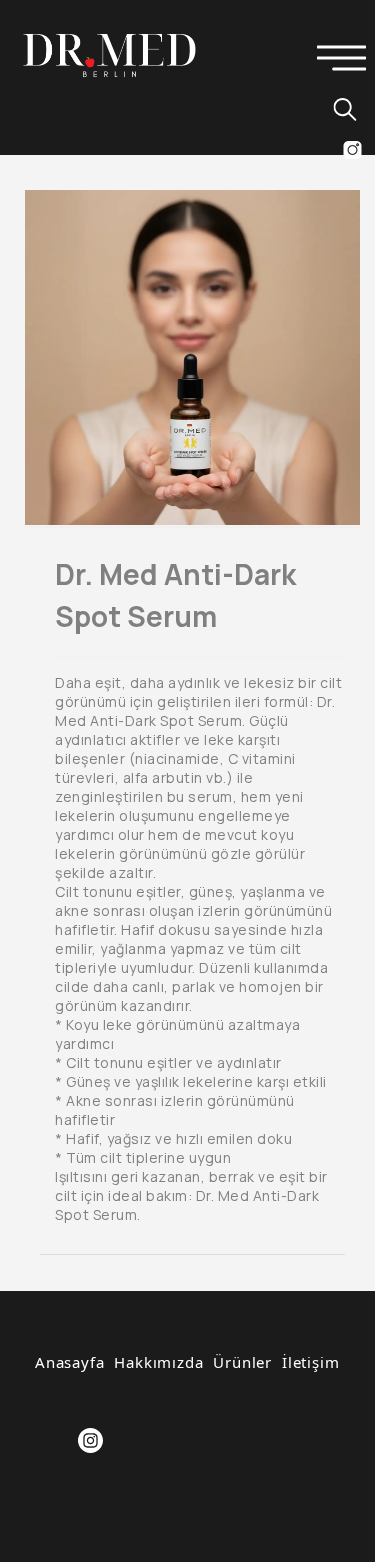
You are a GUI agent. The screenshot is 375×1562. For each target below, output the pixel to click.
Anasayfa (69, 1362)
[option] (192, 357)
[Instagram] (90, 1440)
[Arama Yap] (336, 109)
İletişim (310, 1362)
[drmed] (110, 54)
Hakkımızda (158, 1362)
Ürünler (242, 1362)
